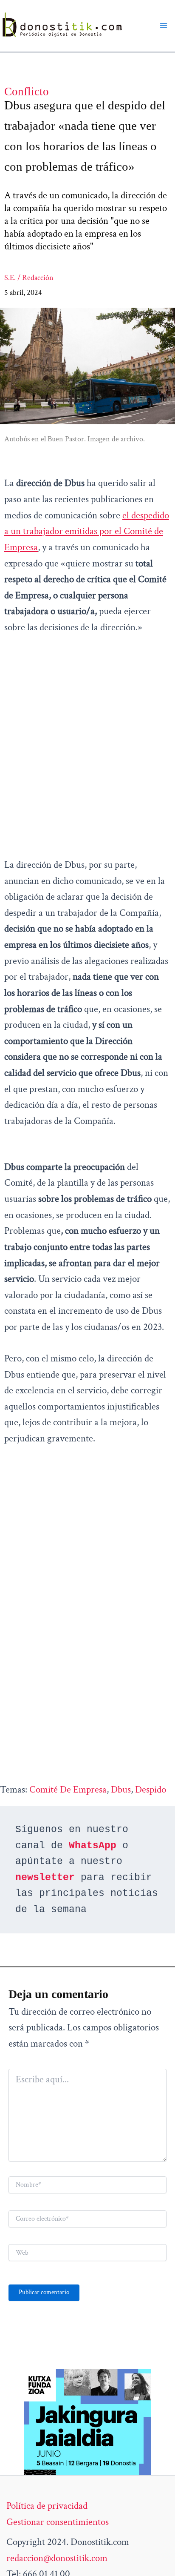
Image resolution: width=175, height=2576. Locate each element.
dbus (121, 1790)
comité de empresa (68, 1790)
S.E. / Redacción (29, 278)
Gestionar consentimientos (58, 2522)
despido (151, 1790)
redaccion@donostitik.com (57, 2558)
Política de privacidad (47, 2506)
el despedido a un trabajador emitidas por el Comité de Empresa (87, 531)
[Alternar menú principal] (164, 26)
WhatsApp (93, 1846)
